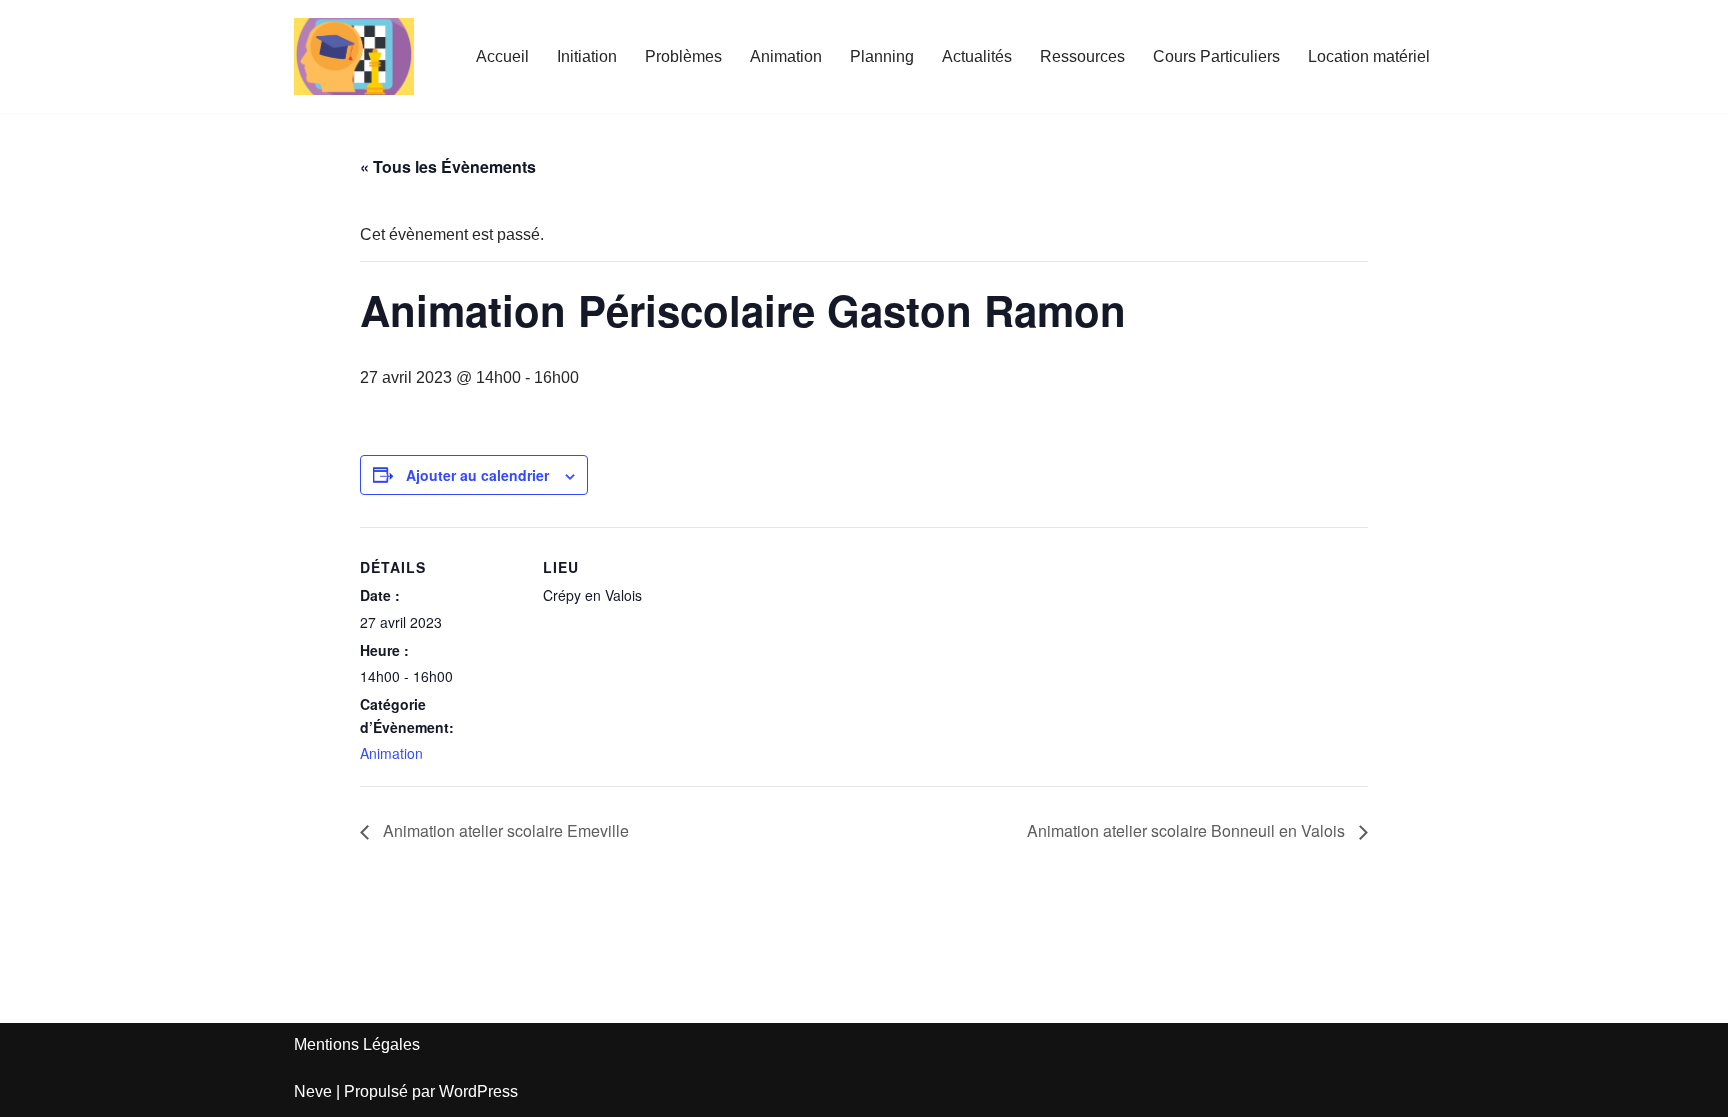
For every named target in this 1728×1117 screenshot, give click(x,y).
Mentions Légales (357, 1044)
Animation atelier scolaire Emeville (504, 830)
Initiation (587, 56)
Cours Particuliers (1216, 56)
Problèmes (683, 56)
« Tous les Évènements (448, 166)
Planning (882, 56)
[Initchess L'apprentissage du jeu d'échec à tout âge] (354, 56)
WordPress (478, 1091)
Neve (313, 1091)
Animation (786, 56)
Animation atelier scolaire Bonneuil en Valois (1188, 830)
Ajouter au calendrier (477, 475)
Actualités (977, 56)
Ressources (1082, 56)
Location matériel (1369, 56)
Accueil (502, 56)
